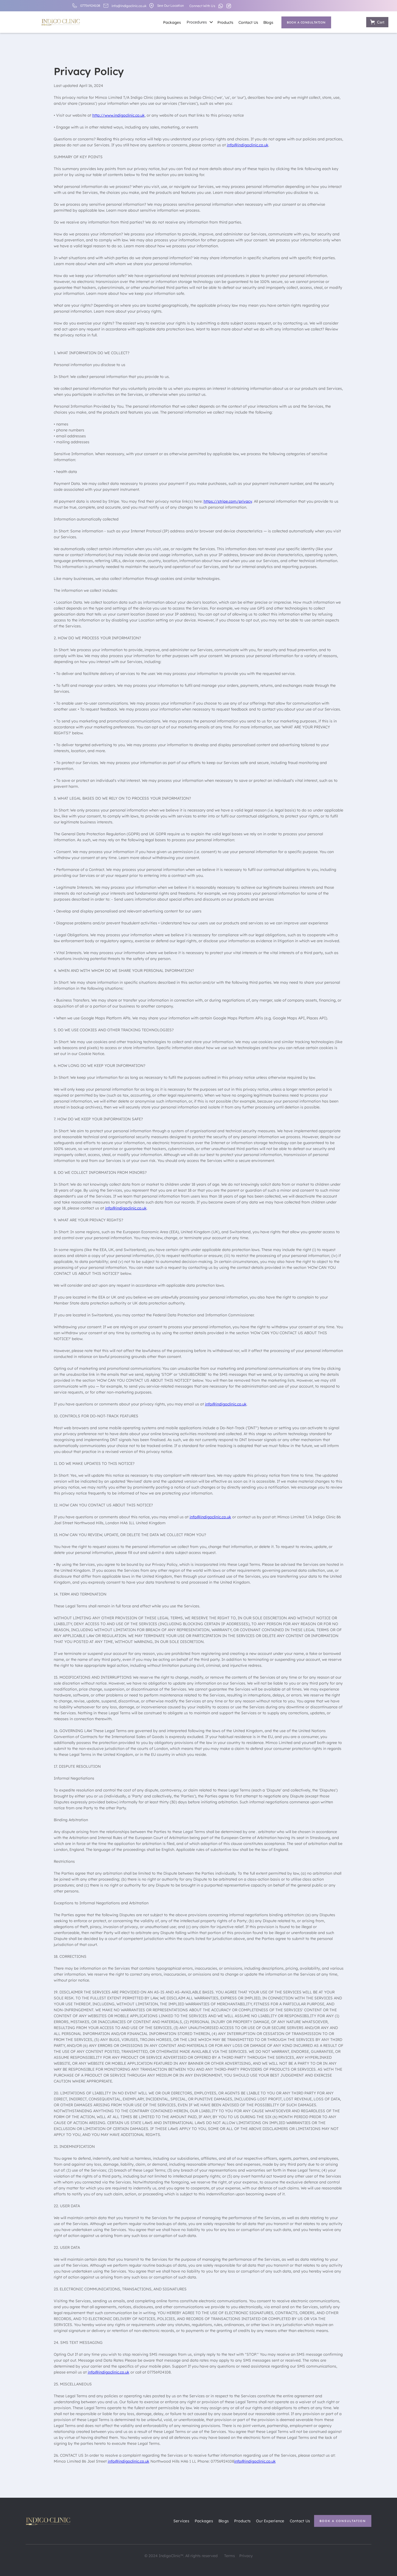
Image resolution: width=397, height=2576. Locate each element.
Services (181, 2521)
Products (225, 22)
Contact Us (248, 22)
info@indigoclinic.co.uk (129, 6)
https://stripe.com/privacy (228, 501)
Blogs (268, 22)
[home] (61, 21)
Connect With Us (202, 6)
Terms (230, 2556)
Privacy (246, 2556)
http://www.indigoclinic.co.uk (119, 115)
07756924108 (90, 6)
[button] (199, 22)
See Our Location (171, 6)
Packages (172, 22)
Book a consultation (306, 22)
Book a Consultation (343, 2521)
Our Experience (270, 2521)
